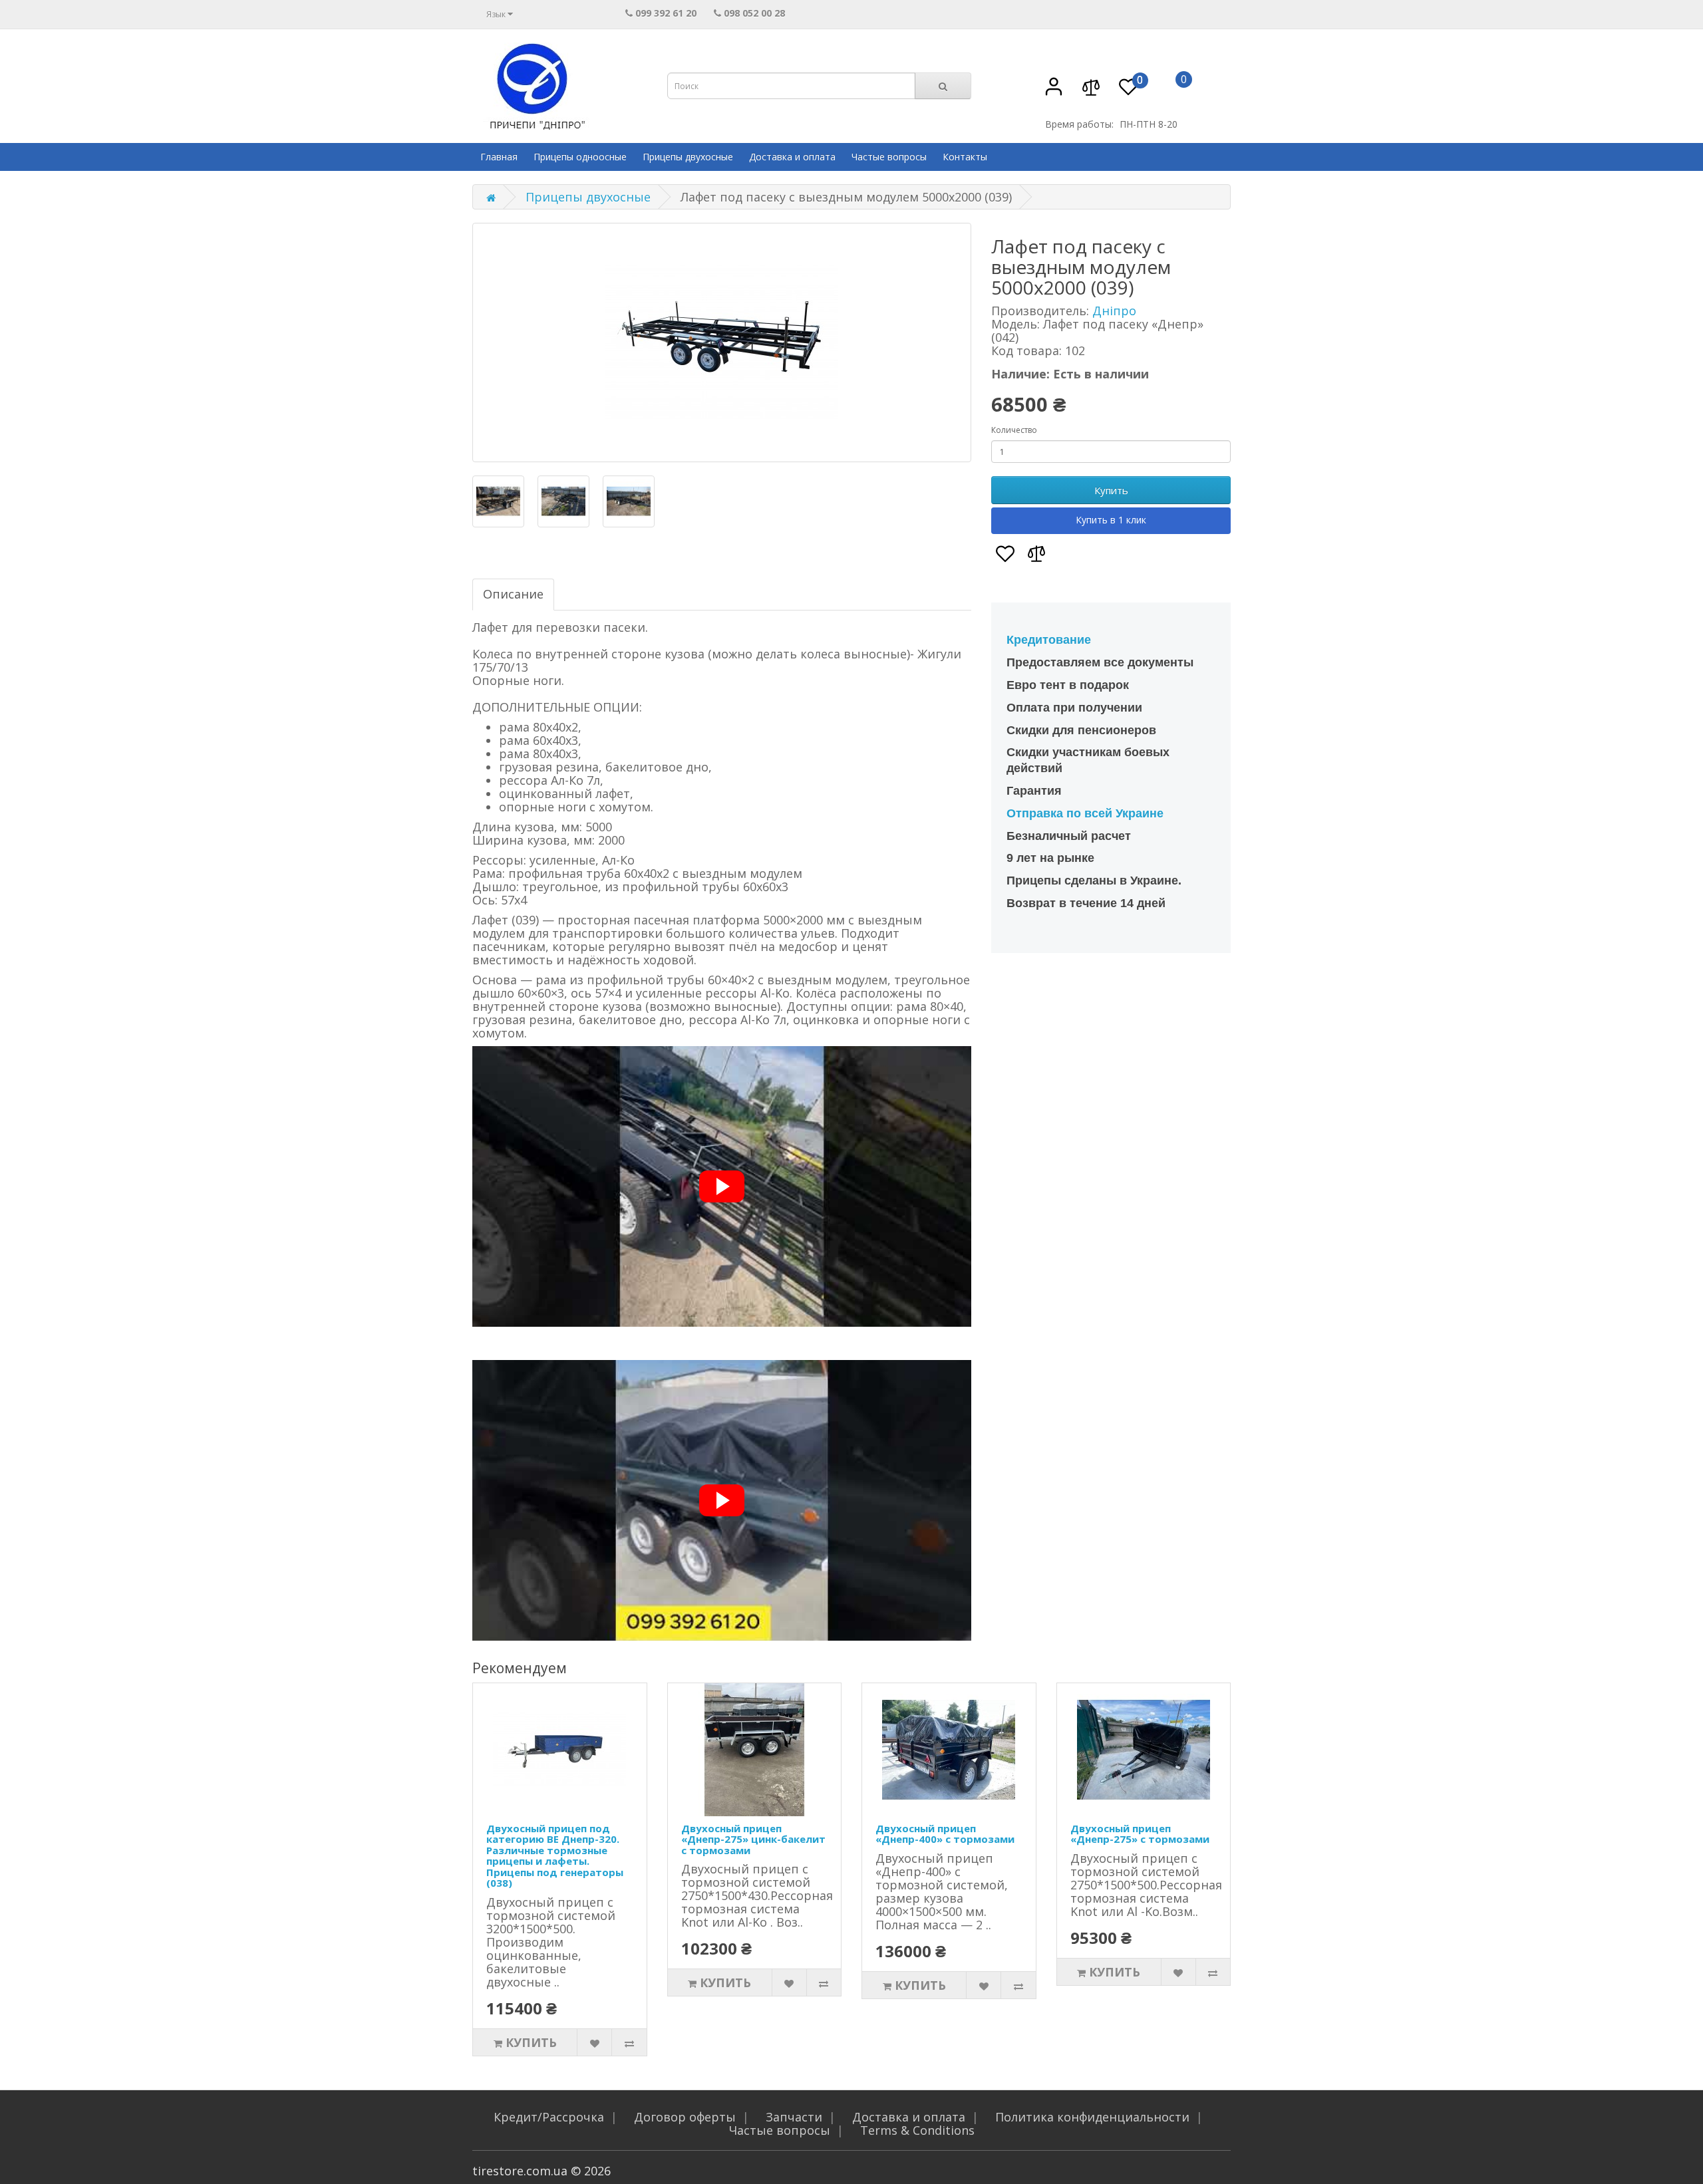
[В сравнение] (1091, 93)
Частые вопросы (889, 157)
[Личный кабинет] (1054, 93)
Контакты (965, 157)
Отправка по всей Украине (1085, 813)
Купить (1111, 490)
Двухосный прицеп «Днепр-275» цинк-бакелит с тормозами (753, 1839)
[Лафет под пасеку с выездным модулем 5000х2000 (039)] (722, 342)
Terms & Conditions (917, 2130)
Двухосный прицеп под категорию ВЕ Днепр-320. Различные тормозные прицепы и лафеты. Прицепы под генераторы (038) (555, 1856)
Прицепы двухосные (688, 157)
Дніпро (1114, 311)
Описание (513, 594)
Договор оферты (685, 2117)
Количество (1014, 430)
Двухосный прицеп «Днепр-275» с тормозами (1140, 1834)
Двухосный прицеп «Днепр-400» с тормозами (945, 1834)
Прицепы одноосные (580, 157)
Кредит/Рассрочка (549, 2117)
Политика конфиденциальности (1092, 2117)
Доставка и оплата (792, 157)
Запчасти (794, 2117)
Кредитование (1049, 640)
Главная (499, 157)
